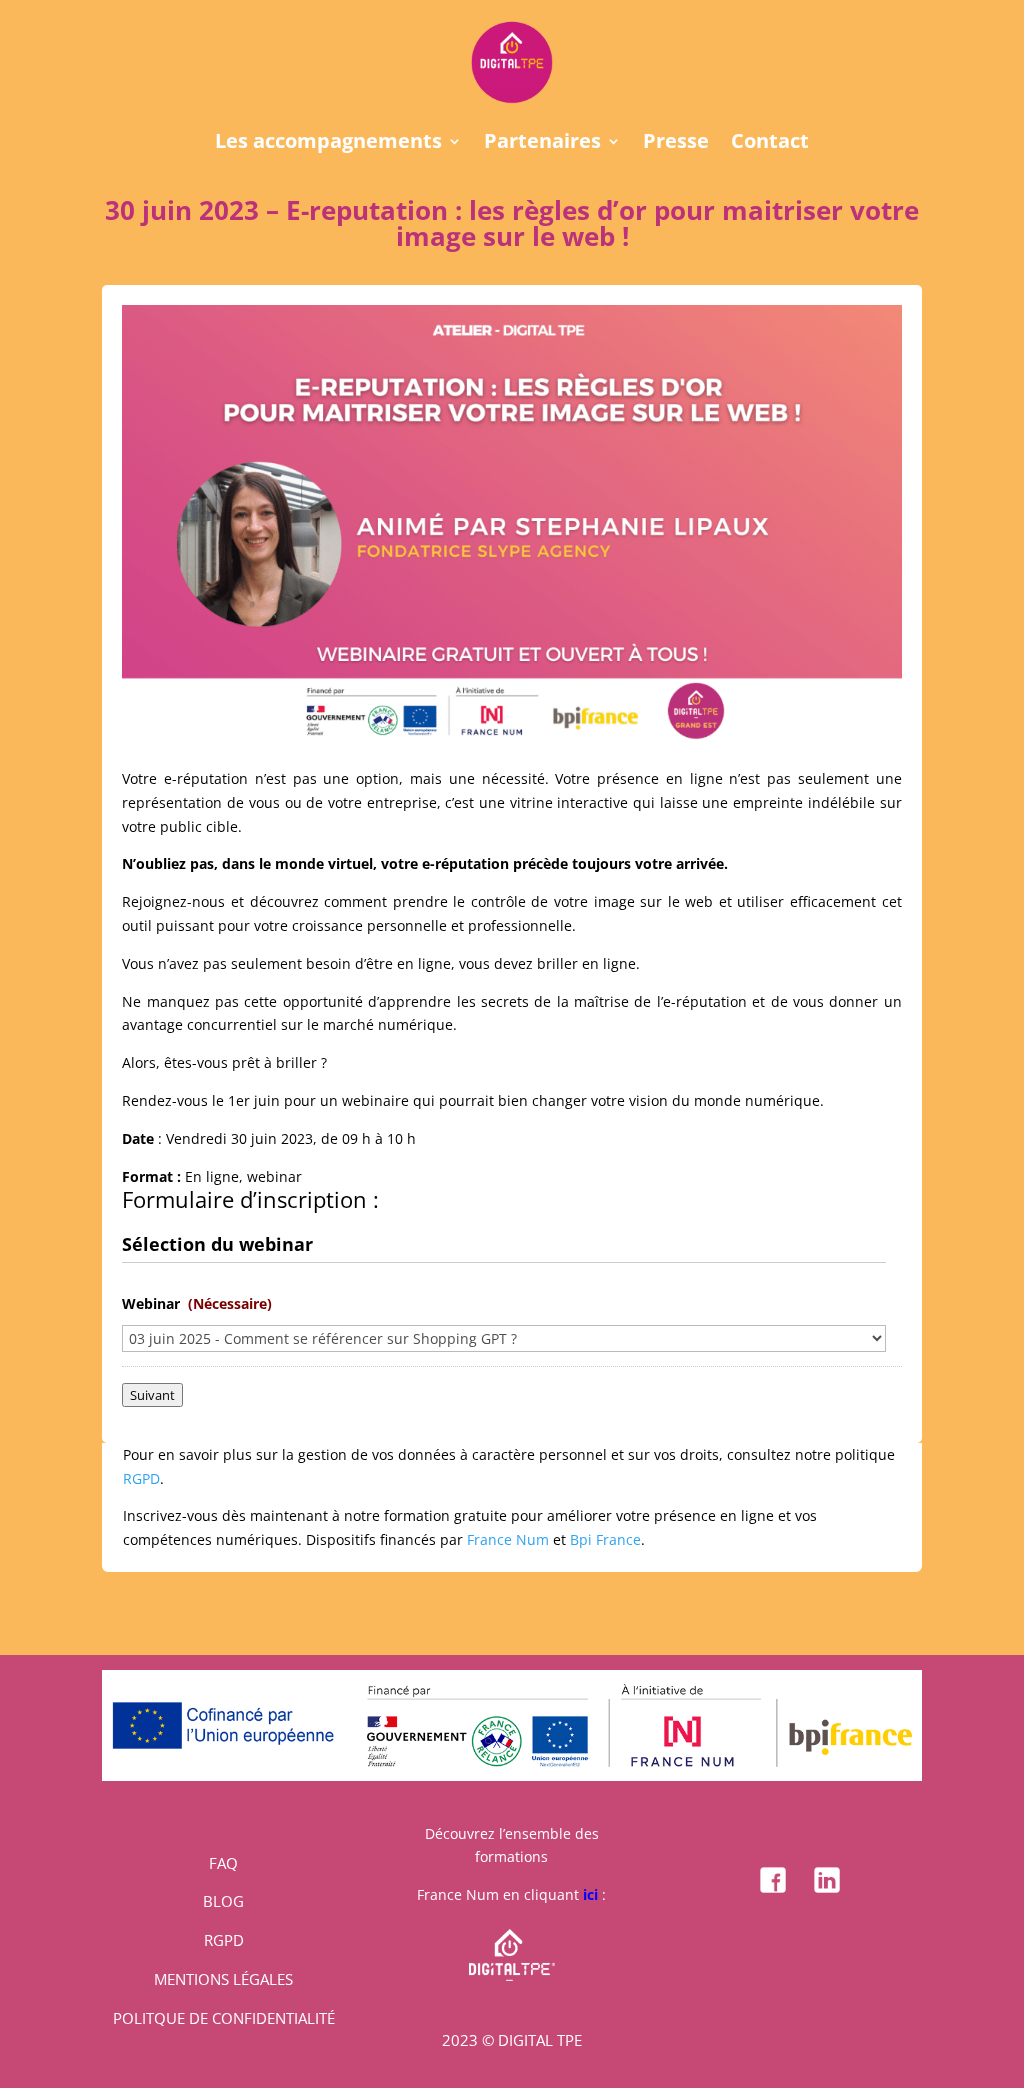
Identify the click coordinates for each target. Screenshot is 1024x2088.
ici (590, 1894)
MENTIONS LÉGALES (223, 1979)
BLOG (223, 1901)
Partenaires (542, 144)
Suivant (152, 1395)
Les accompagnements (328, 144)
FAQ (223, 1863)
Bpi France (605, 1539)
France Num (508, 1539)
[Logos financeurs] (511, 1775)
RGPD (141, 1478)
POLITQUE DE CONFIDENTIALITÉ (224, 2018)
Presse (676, 144)
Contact (770, 144)
